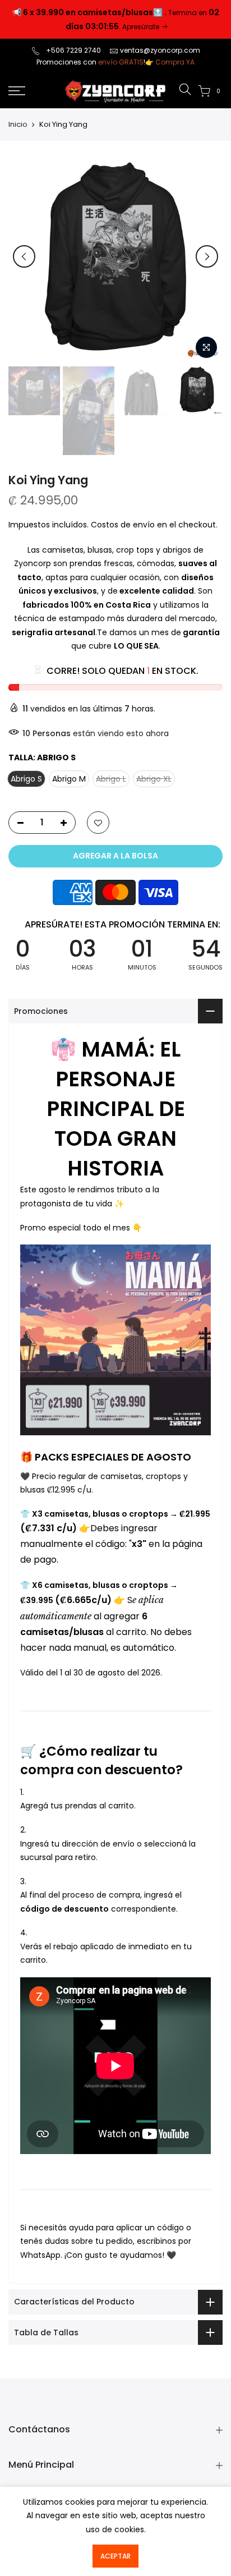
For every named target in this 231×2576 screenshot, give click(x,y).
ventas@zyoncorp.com (160, 50)
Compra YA (175, 62)
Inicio (18, 125)
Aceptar (115, 2556)
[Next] (207, 256)
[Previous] (24, 256)
